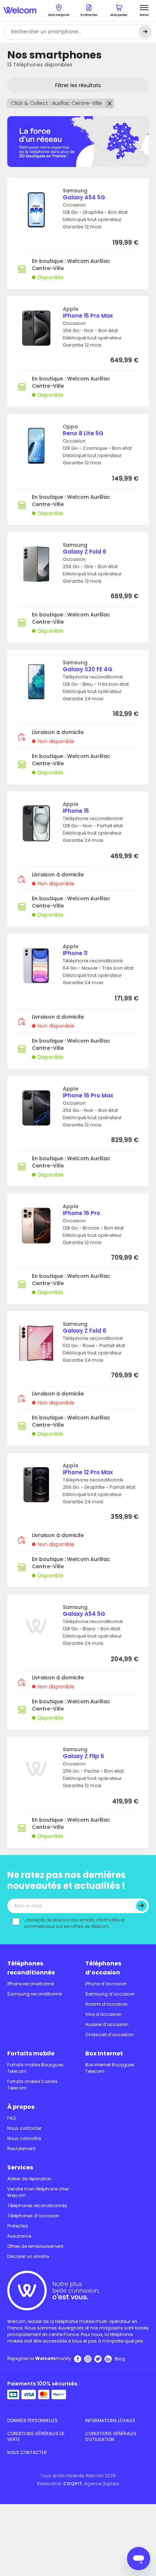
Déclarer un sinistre (28, 2256)
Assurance (19, 2236)
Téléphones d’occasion (103, 1968)
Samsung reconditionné (34, 1994)
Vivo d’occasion (103, 2014)
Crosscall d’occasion (109, 2035)
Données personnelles (32, 2420)
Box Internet (104, 2053)
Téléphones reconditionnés (31, 1968)
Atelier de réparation (29, 2179)
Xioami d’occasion (106, 2004)
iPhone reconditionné (30, 1984)
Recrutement (21, 2149)
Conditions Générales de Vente (36, 2436)
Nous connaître (24, 2138)
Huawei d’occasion (107, 2024)
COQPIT (73, 2484)
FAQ (11, 2118)
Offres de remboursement (35, 2246)
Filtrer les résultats (78, 85)
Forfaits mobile (31, 2053)
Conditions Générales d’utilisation (111, 2436)
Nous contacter (24, 2128)
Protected (18, 2226)
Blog (120, 2359)
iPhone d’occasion (106, 1984)
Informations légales (110, 2420)
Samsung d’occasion (110, 1994)
